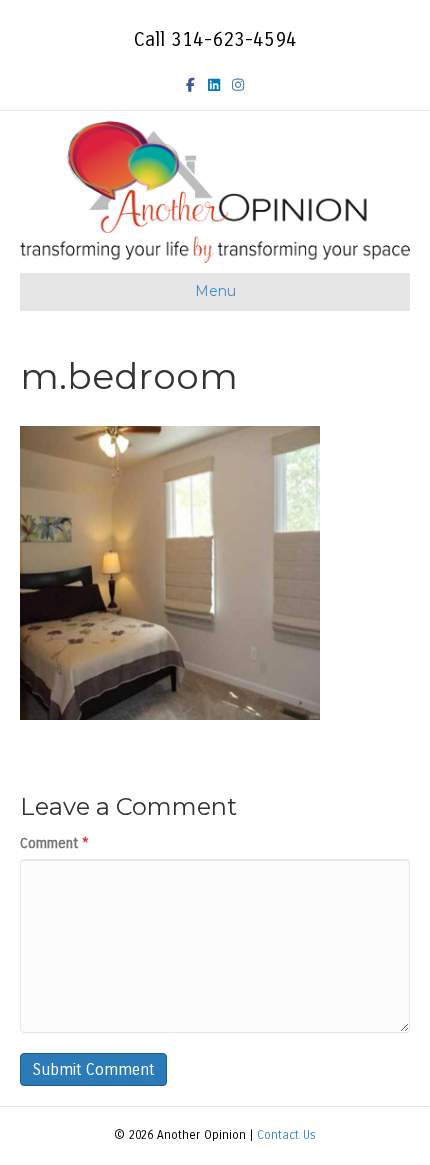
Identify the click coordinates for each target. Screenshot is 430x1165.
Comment (54, 843)
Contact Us (286, 1135)
